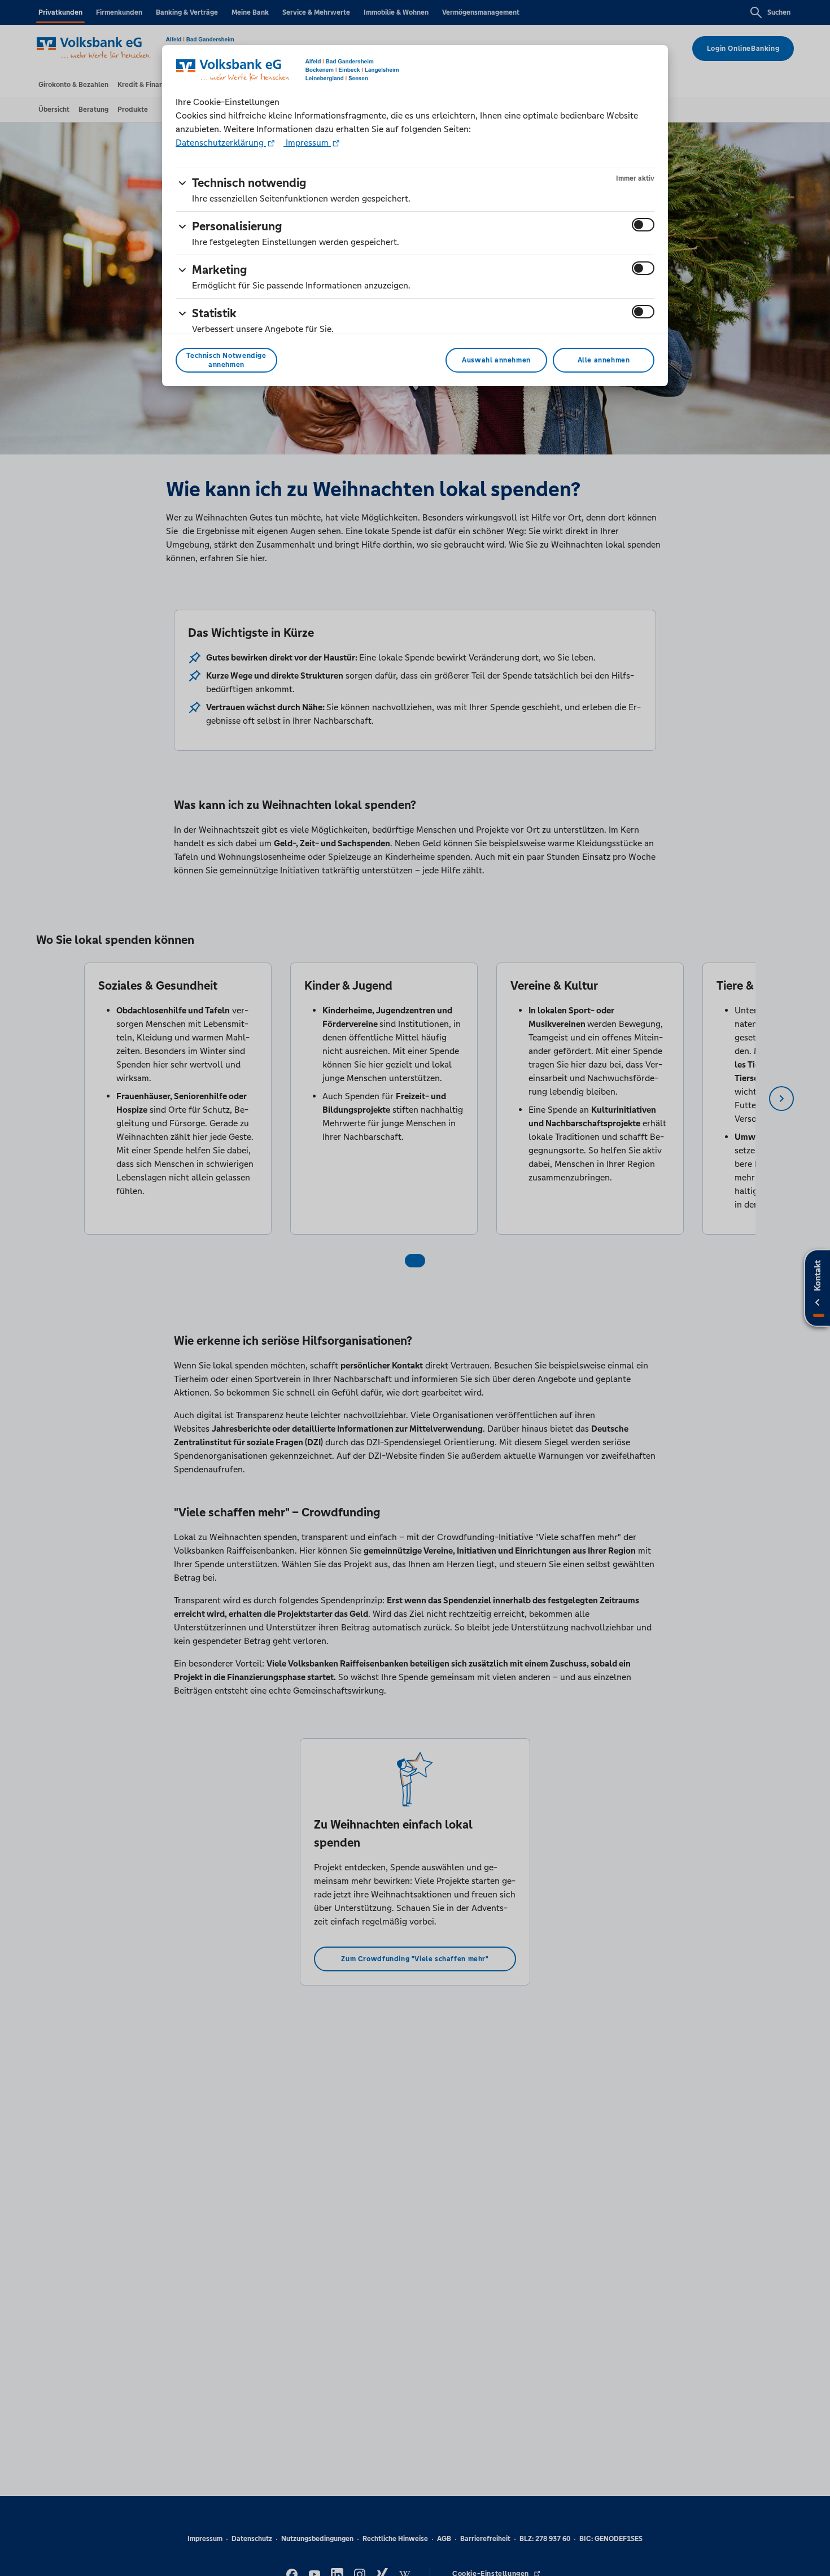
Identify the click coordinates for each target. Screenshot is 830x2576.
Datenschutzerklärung (221, 143)
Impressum (307, 143)
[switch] (643, 225)
